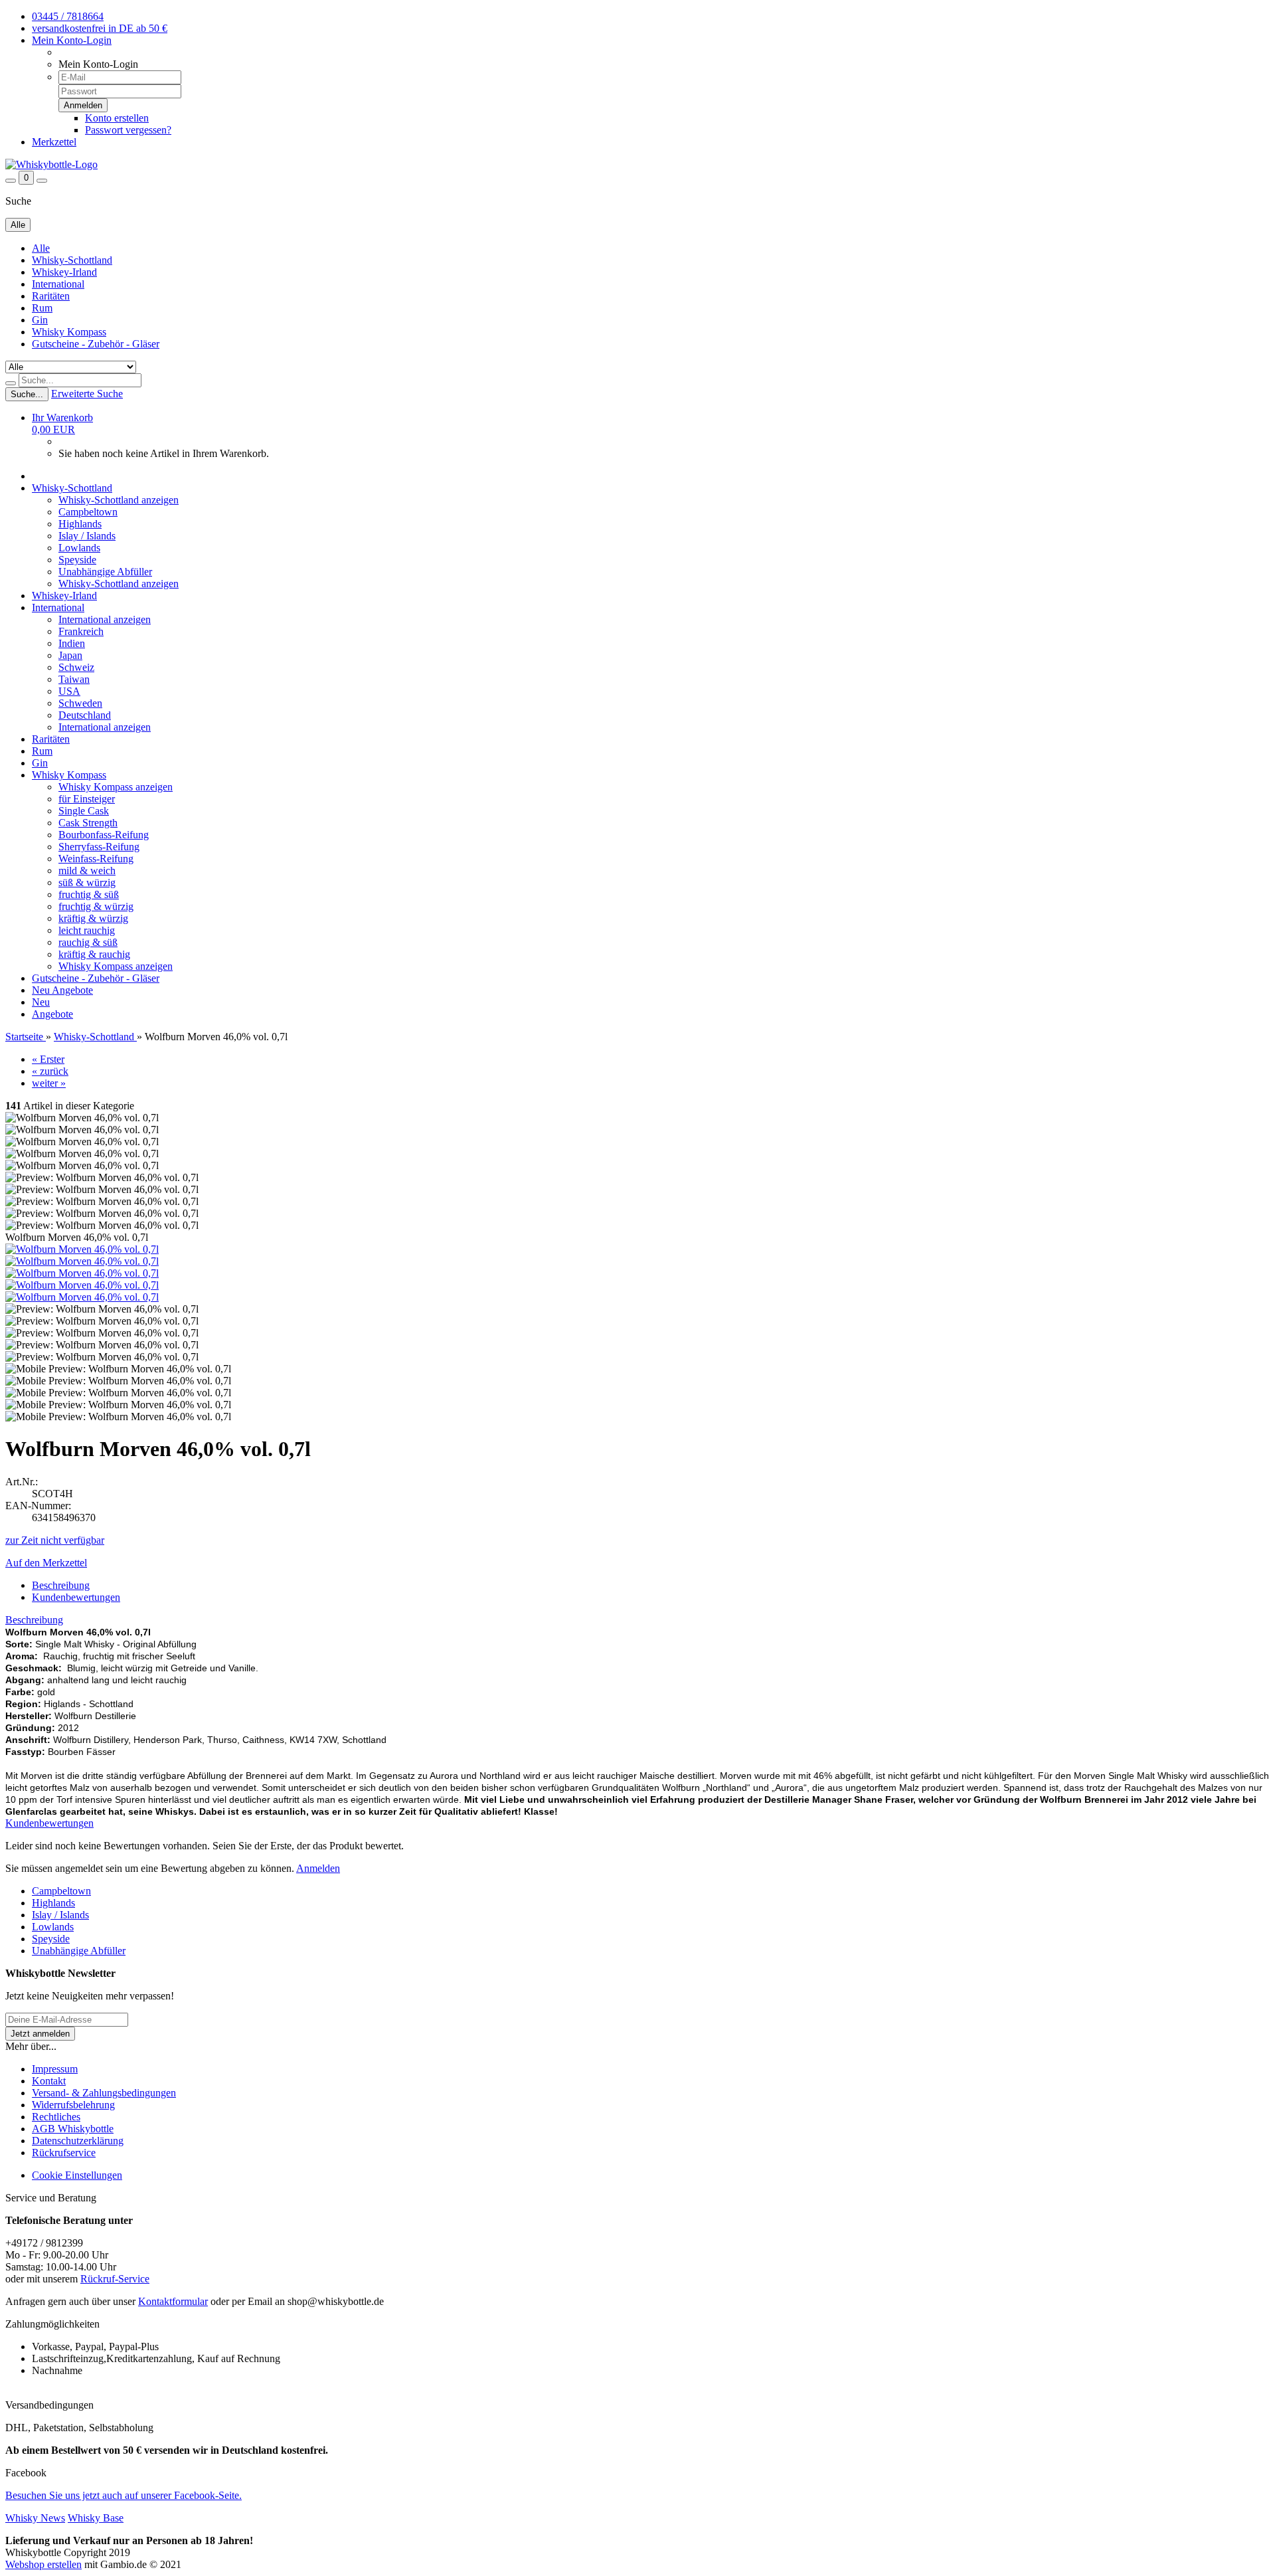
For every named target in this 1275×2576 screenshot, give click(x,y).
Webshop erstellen (43, 2564)
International (58, 284)
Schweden (80, 703)
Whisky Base (96, 2518)
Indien (72, 643)
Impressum (55, 2069)
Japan (70, 655)
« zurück (50, 1071)
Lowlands (79, 548)
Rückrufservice (64, 2153)
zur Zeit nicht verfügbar (55, 1540)
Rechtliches (56, 2117)
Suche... (27, 394)
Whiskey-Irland (64, 272)
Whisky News (35, 2518)
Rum (42, 308)
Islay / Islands (87, 536)
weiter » (49, 1083)
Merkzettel (54, 142)
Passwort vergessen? (128, 130)
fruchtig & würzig (96, 906)
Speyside (77, 560)
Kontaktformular (173, 2301)
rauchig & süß (88, 942)
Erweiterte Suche (87, 394)
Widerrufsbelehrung (73, 2105)
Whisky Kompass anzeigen (116, 787)
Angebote (72, 990)
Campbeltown (88, 512)
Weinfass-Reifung (96, 859)
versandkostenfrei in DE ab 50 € (100, 28)
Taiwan (74, 679)
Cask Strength (88, 823)
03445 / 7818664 (68, 16)
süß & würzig (87, 882)
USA (69, 691)
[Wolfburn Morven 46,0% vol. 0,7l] (82, 1249)
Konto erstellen (117, 118)
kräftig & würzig (93, 918)
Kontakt (49, 2081)
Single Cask (84, 811)
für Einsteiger (87, 799)
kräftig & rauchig (94, 954)
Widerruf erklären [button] (42, 2393)
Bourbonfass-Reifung (104, 835)
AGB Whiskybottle (73, 2129)
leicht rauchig (87, 930)
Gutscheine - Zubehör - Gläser (96, 344)
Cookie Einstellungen (77, 2175)
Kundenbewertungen (76, 1597)
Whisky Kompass (69, 332)
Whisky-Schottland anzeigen (119, 500)
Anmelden (318, 1868)
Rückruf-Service (115, 2279)
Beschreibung (61, 1585)
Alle (41, 248)
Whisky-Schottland (72, 260)
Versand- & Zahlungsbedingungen (104, 2093)
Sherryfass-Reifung (99, 847)
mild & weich (87, 871)
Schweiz (76, 667)
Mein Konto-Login (72, 40)
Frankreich (81, 631)
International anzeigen (105, 619)
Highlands (80, 524)
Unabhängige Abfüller (105, 572)
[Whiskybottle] (51, 164)
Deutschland (85, 715)
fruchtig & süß (89, 894)
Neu (42, 990)
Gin (40, 320)
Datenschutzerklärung (78, 2141)
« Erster (48, 1059)
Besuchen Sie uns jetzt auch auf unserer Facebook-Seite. (124, 2495)
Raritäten (51, 296)
